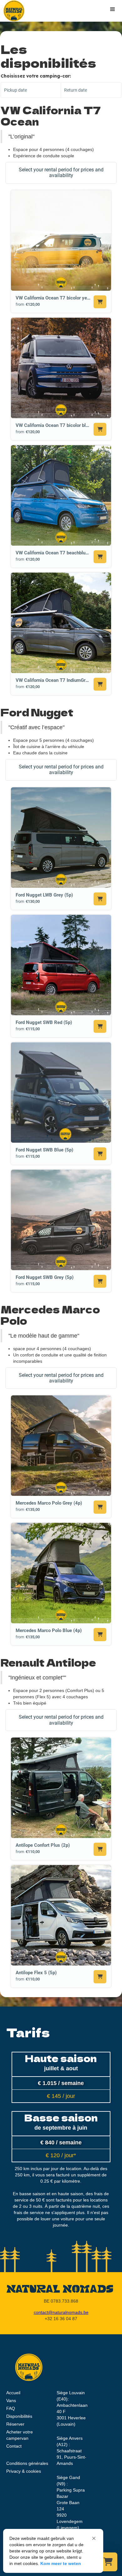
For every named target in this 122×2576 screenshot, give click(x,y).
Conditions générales (27, 2463)
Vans (11, 2401)
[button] (94, 2538)
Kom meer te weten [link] (61, 2563)
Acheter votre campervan (20, 2435)
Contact (14, 2446)
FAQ (11, 2408)
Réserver (15, 2424)
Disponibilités (19, 2416)
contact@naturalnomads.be (61, 2312)
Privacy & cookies (24, 2471)
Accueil (13, 2393)
